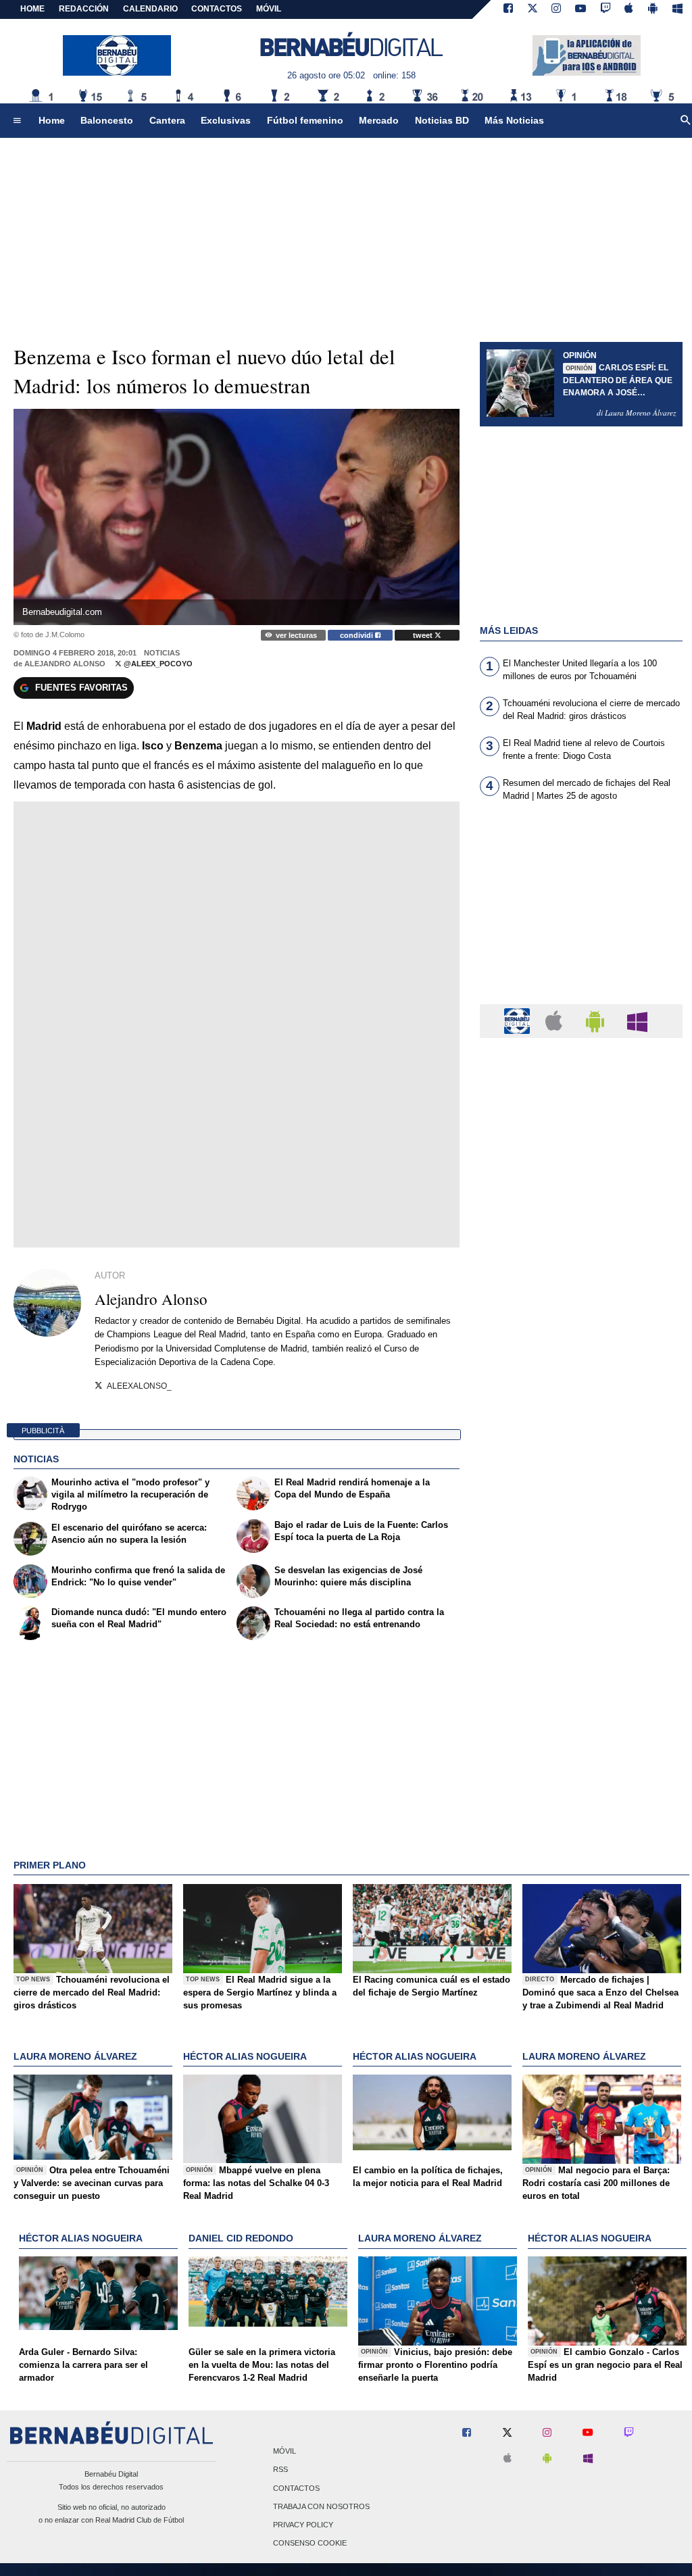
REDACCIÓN (84, 9)
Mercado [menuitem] (379, 120)
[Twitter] (533, 9)
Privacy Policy (303, 2525)
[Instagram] (556, 9)
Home (32, 9)
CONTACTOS (217, 9)
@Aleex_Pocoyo (157, 664)
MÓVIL (269, 9)
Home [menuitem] (52, 120)
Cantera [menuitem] (167, 120)
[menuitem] (17, 121)
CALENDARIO (150, 9)
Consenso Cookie (310, 2544)
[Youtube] (580, 9)
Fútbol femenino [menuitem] (305, 120)
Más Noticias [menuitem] (514, 120)
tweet (424, 635)
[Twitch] (605, 9)
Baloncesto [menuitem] (107, 120)
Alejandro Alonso (65, 664)
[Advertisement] (581, 911)
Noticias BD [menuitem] (442, 120)
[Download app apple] (629, 9)
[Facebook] (508, 9)
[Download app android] (653, 9)
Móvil (285, 2452)
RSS (280, 2470)
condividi (357, 635)
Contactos (296, 2488)
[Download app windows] (677, 9)
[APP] (519, 1020)
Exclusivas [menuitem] (226, 120)
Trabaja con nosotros (321, 2506)
